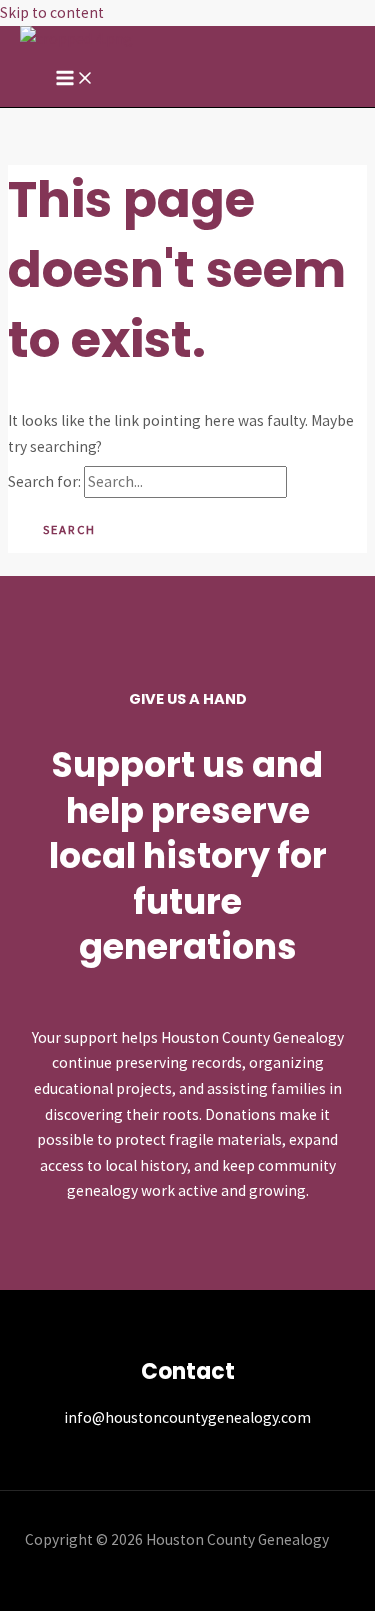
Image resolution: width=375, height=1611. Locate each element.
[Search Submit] (325, 482)
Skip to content (52, 12)
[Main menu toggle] (75, 79)
